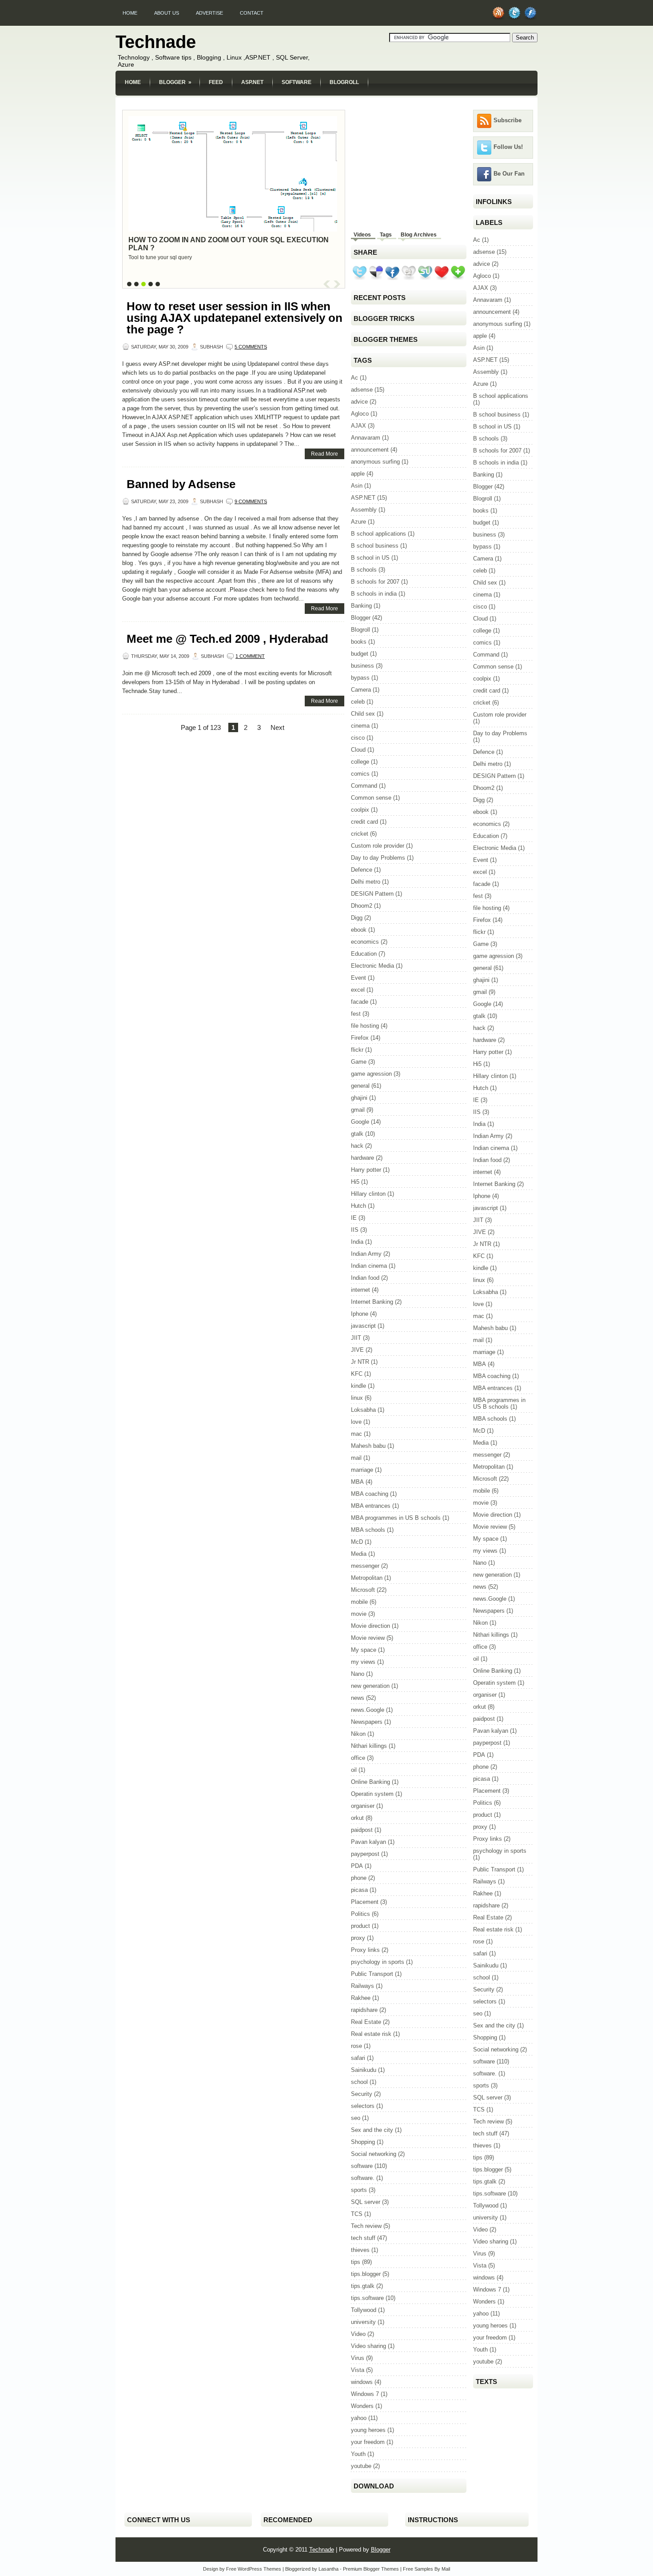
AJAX (358, 426)
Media (359, 1554)
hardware (362, 1158)
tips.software (367, 2298)
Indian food (365, 1278)
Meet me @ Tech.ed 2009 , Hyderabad (227, 639)
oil (354, 1770)
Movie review (368, 1638)
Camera (361, 690)
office (358, 1758)
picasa (359, 1890)
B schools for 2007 (375, 582)
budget (360, 654)
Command (364, 786)
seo (356, 2118)
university (363, 2322)
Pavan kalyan (368, 1842)
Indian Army (366, 1254)
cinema (360, 726)
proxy (358, 1938)
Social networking (374, 2154)
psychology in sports (378, 1962)
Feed (216, 82)
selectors (363, 2106)
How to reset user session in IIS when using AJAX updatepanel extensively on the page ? (235, 318)
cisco (358, 738)
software (362, 2166)
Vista (358, 2370)
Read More (325, 454)
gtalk (357, 1134)
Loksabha (363, 1410)
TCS (357, 2214)
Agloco (360, 414)
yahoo (359, 2418)
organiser (363, 1806)
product (360, 1926)
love (356, 1422)
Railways (362, 1986)
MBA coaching (370, 1494)
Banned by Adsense (181, 484)
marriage (362, 1470)
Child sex (363, 714)
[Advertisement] (326, 101)
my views (363, 1662)
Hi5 (355, 1182)
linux (357, 1398)
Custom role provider (378, 846)
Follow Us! (508, 147)
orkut (357, 1818)
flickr (357, 1050)
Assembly (364, 510)
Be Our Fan (509, 174)
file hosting (365, 1026)
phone (359, 1878)
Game (359, 1062)
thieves (360, 2250)
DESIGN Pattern (372, 894)
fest (356, 1014)
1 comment (250, 656)
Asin (357, 486)
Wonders (362, 2406)
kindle (358, 1386)
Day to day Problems (378, 858)
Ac (354, 378)
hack (357, 1146)
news (358, 1698)
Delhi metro (366, 882)
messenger (365, 1566)
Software (297, 82)
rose (356, 2046)
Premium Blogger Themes (371, 2569)
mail (356, 1458)
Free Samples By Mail (426, 2569)
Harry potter (366, 1170)
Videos (362, 235)
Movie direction (370, 1626)
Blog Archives (419, 235)
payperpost (365, 1854)
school (359, 2082)
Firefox (360, 1038)
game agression (371, 1074)
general (360, 1086)
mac (356, 1434)
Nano (358, 1674)
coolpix (360, 810)
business (362, 666)
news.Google (368, 1710)
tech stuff (363, 2238)
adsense (362, 390)
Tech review (366, 2226)
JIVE (357, 1350)
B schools (364, 570)
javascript (363, 1326)
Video (358, 2334)
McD (357, 1542)
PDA (357, 1866)
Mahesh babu (368, 1446)
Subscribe (508, 120)
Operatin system (372, 1794)
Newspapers (367, 1722)
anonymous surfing (375, 462)
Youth (358, 2454)
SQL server (366, 2202)
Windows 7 (365, 2394)
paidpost (362, 1830)
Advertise (209, 13)
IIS (355, 1230)
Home (130, 13)
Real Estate (366, 2022)
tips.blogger (366, 2274)
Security (362, 2094)
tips (356, 2262)
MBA (357, 1482)
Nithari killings (369, 1746)
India (357, 1242)
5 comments (251, 347)
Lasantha (328, 2569)
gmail (358, 1110)
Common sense (371, 798)
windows (362, 2382)
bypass (360, 678)
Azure (358, 522)
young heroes (368, 2430)
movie (359, 1614)
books (359, 642)
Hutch (358, 1206)
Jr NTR (360, 1362)
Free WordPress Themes (254, 2569)
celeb (358, 702)
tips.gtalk (363, 2286)
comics (360, 774)
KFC (357, 1374)
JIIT (356, 1338)
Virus (358, 2358)
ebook (359, 930)
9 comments (251, 501)
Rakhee (361, 1998)
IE (354, 1218)
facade (360, 1002)
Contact (252, 13)
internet (360, 1290)
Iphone (360, 1314)
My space (364, 1650)
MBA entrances (371, 1506)
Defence (362, 870)
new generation (370, 1686)
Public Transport (372, 1974)
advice (359, 402)
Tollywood (364, 2310)
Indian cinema (369, 1266)
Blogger (175, 82)
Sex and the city (372, 2130)
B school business (375, 546)
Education (364, 954)
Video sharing (368, 2346)
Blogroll (344, 82)
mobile (359, 1602)
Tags (386, 235)
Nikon (358, 1734)
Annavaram (366, 438)
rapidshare (364, 2010)
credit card (364, 822)
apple (358, 474)
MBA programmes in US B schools (396, 1518)
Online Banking (370, 1782)
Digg (357, 918)
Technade (156, 42)
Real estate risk (371, 2034)
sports (359, 2190)
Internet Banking (372, 1302)
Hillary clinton (368, 1194)
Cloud (358, 750)
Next (277, 727)
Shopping (363, 2142)
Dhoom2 (362, 906)
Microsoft (363, 1590)
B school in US (370, 558)
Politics (360, 1914)
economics (365, 942)
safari (358, 2058)
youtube (361, 2466)
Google (360, 1122)
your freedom (368, 2442)
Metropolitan (367, 1578)
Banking (361, 606)
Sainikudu (364, 2070)
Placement (365, 1902)
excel (358, 990)
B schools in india (374, 594)
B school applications (378, 534)
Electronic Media (372, 966)
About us (167, 13)
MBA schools (368, 1530)
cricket (360, 834)
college (360, 762)
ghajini (359, 1098)
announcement (370, 450)
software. (363, 2178)
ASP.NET (252, 82)
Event (358, 978)
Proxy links (365, 1950)
